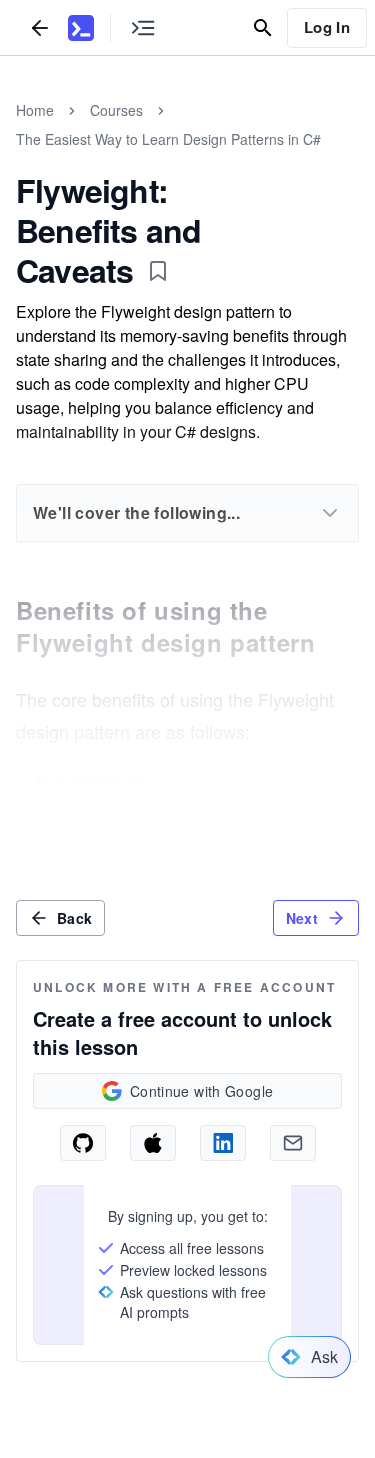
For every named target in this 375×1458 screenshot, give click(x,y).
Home (35, 110)
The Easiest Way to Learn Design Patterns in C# (168, 139)
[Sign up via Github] (83, 1143)
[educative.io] (81, 28)
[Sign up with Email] (293, 1143)
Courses (116, 110)
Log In (327, 27)
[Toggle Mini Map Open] (143, 27)
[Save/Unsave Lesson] (158, 271)
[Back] (40, 27)
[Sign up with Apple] (153, 1143)
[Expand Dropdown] (330, 513)
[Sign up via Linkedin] (223, 1143)
